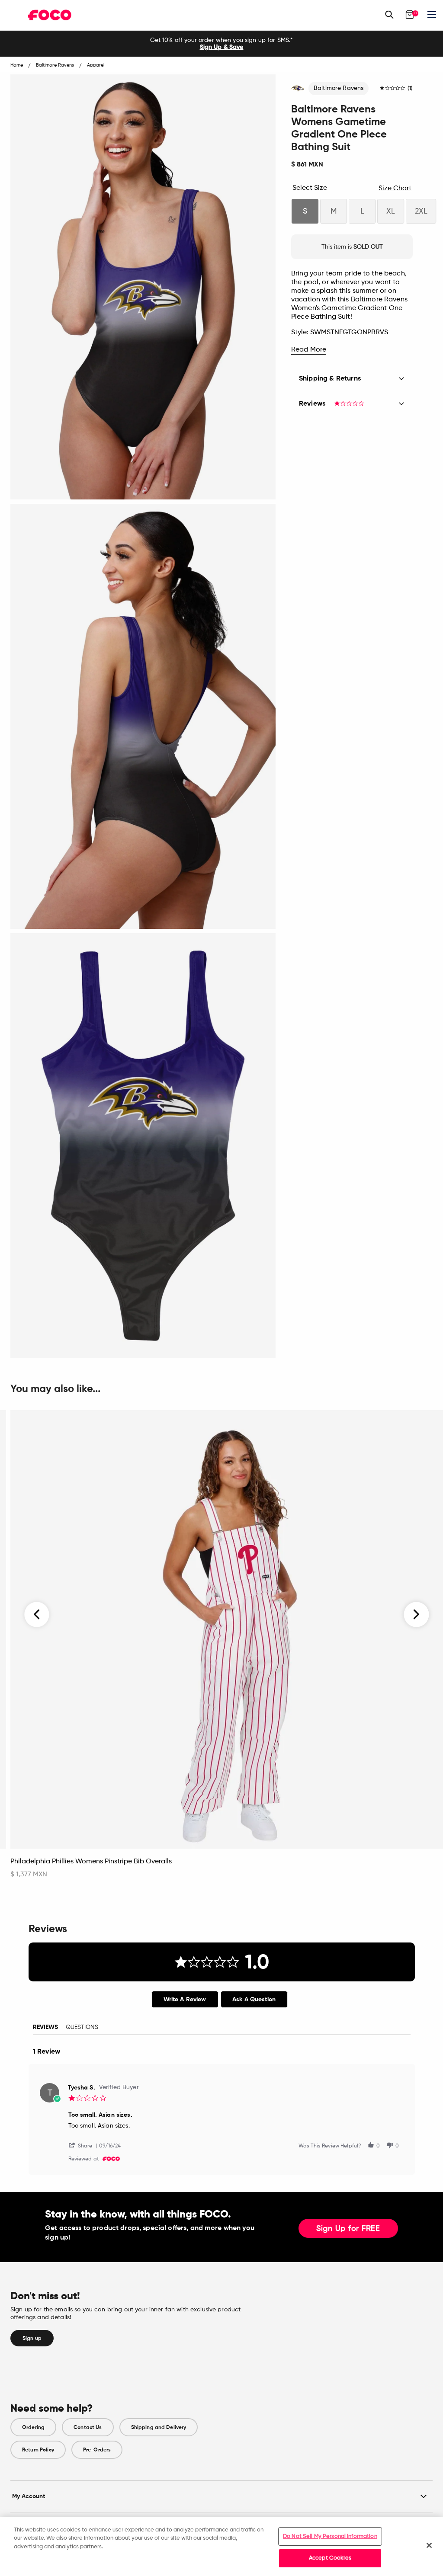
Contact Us (88, 2427)
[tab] (185, 1999)
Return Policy (38, 2450)
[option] (221, 44)
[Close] (429, 2545)
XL (391, 211)
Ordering (33, 2427)
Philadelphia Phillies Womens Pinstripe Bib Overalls (91, 1862)
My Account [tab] (29, 2496)
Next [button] (416, 1614)
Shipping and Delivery (159, 2427)
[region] (221, 2547)
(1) (410, 89)
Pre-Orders (97, 2450)
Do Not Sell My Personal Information (330, 2536)
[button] (84, 2145)
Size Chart (395, 189)
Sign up (32, 2338)
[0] (410, 15)
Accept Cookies (330, 2558)
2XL (421, 211)
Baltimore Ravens (339, 88)
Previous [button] (37, 1614)
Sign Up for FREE (348, 2229)
